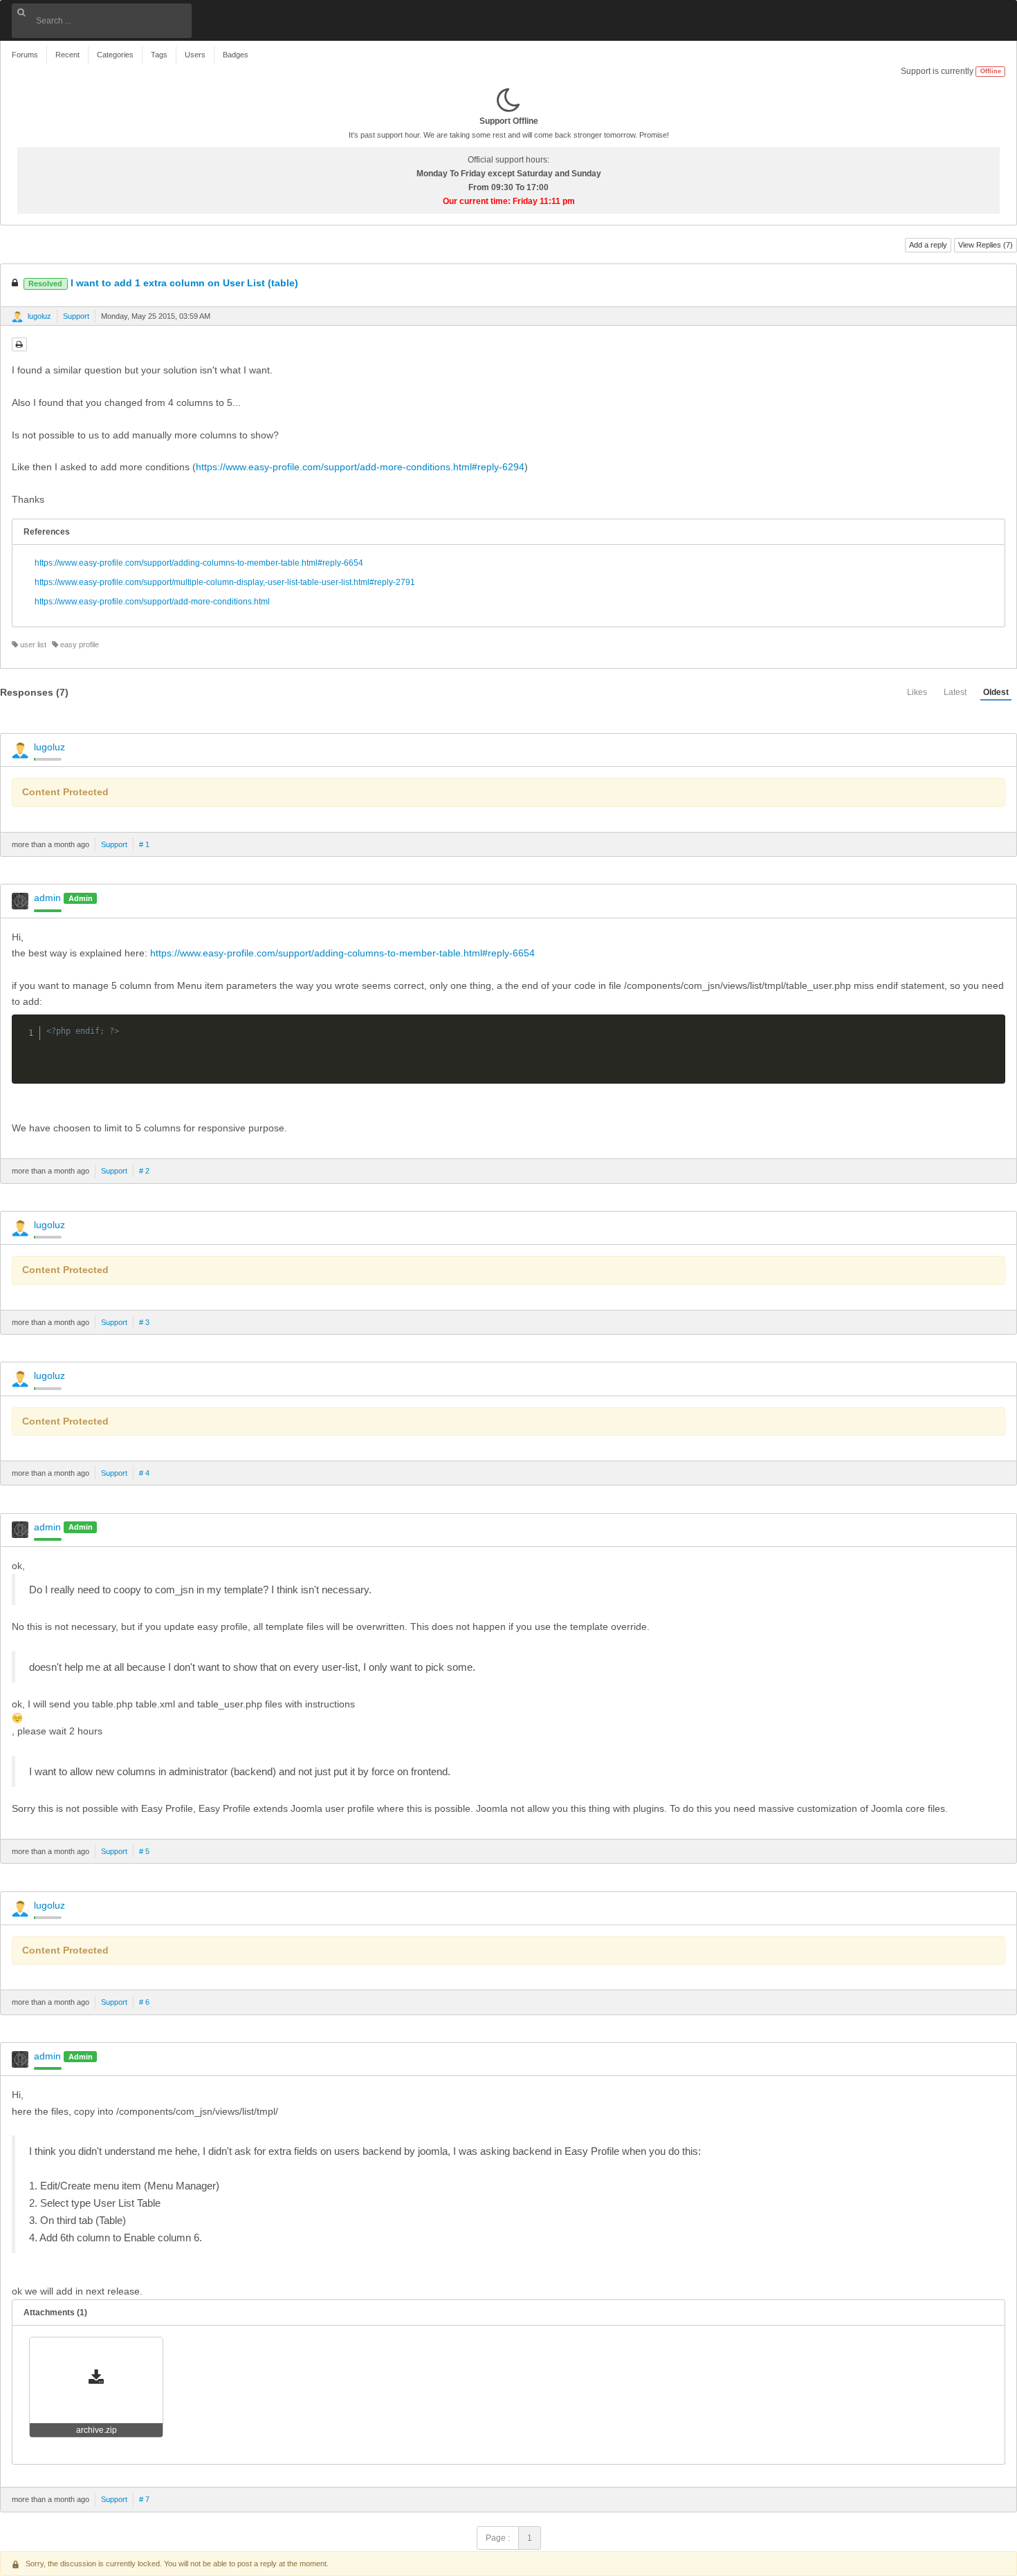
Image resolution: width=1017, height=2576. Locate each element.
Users (195, 55)
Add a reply (928, 245)
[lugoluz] (17, 317)
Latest (955, 692)
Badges (236, 55)
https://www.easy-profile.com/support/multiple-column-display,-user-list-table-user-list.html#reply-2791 (225, 582)
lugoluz (39, 316)
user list (32, 645)
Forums (25, 55)
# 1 (144, 844)
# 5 (144, 1851)
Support (76, 316)
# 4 (144, 1473)
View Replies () (986, 245)
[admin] (20, 901)
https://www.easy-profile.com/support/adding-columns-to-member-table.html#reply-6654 (199, 563)
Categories (115, 55)
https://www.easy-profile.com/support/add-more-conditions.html (152, 602)
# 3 (144, 1322)
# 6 (144, 2002)
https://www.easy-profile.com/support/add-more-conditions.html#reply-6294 (360, 467)
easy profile (79, 645)
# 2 (144, 1171)
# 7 (144, 2499)
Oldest (996, 692)
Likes (917, 692)
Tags (159, 55)
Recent (67, 55)
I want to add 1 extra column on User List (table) (163, 283)
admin (47, 898)
